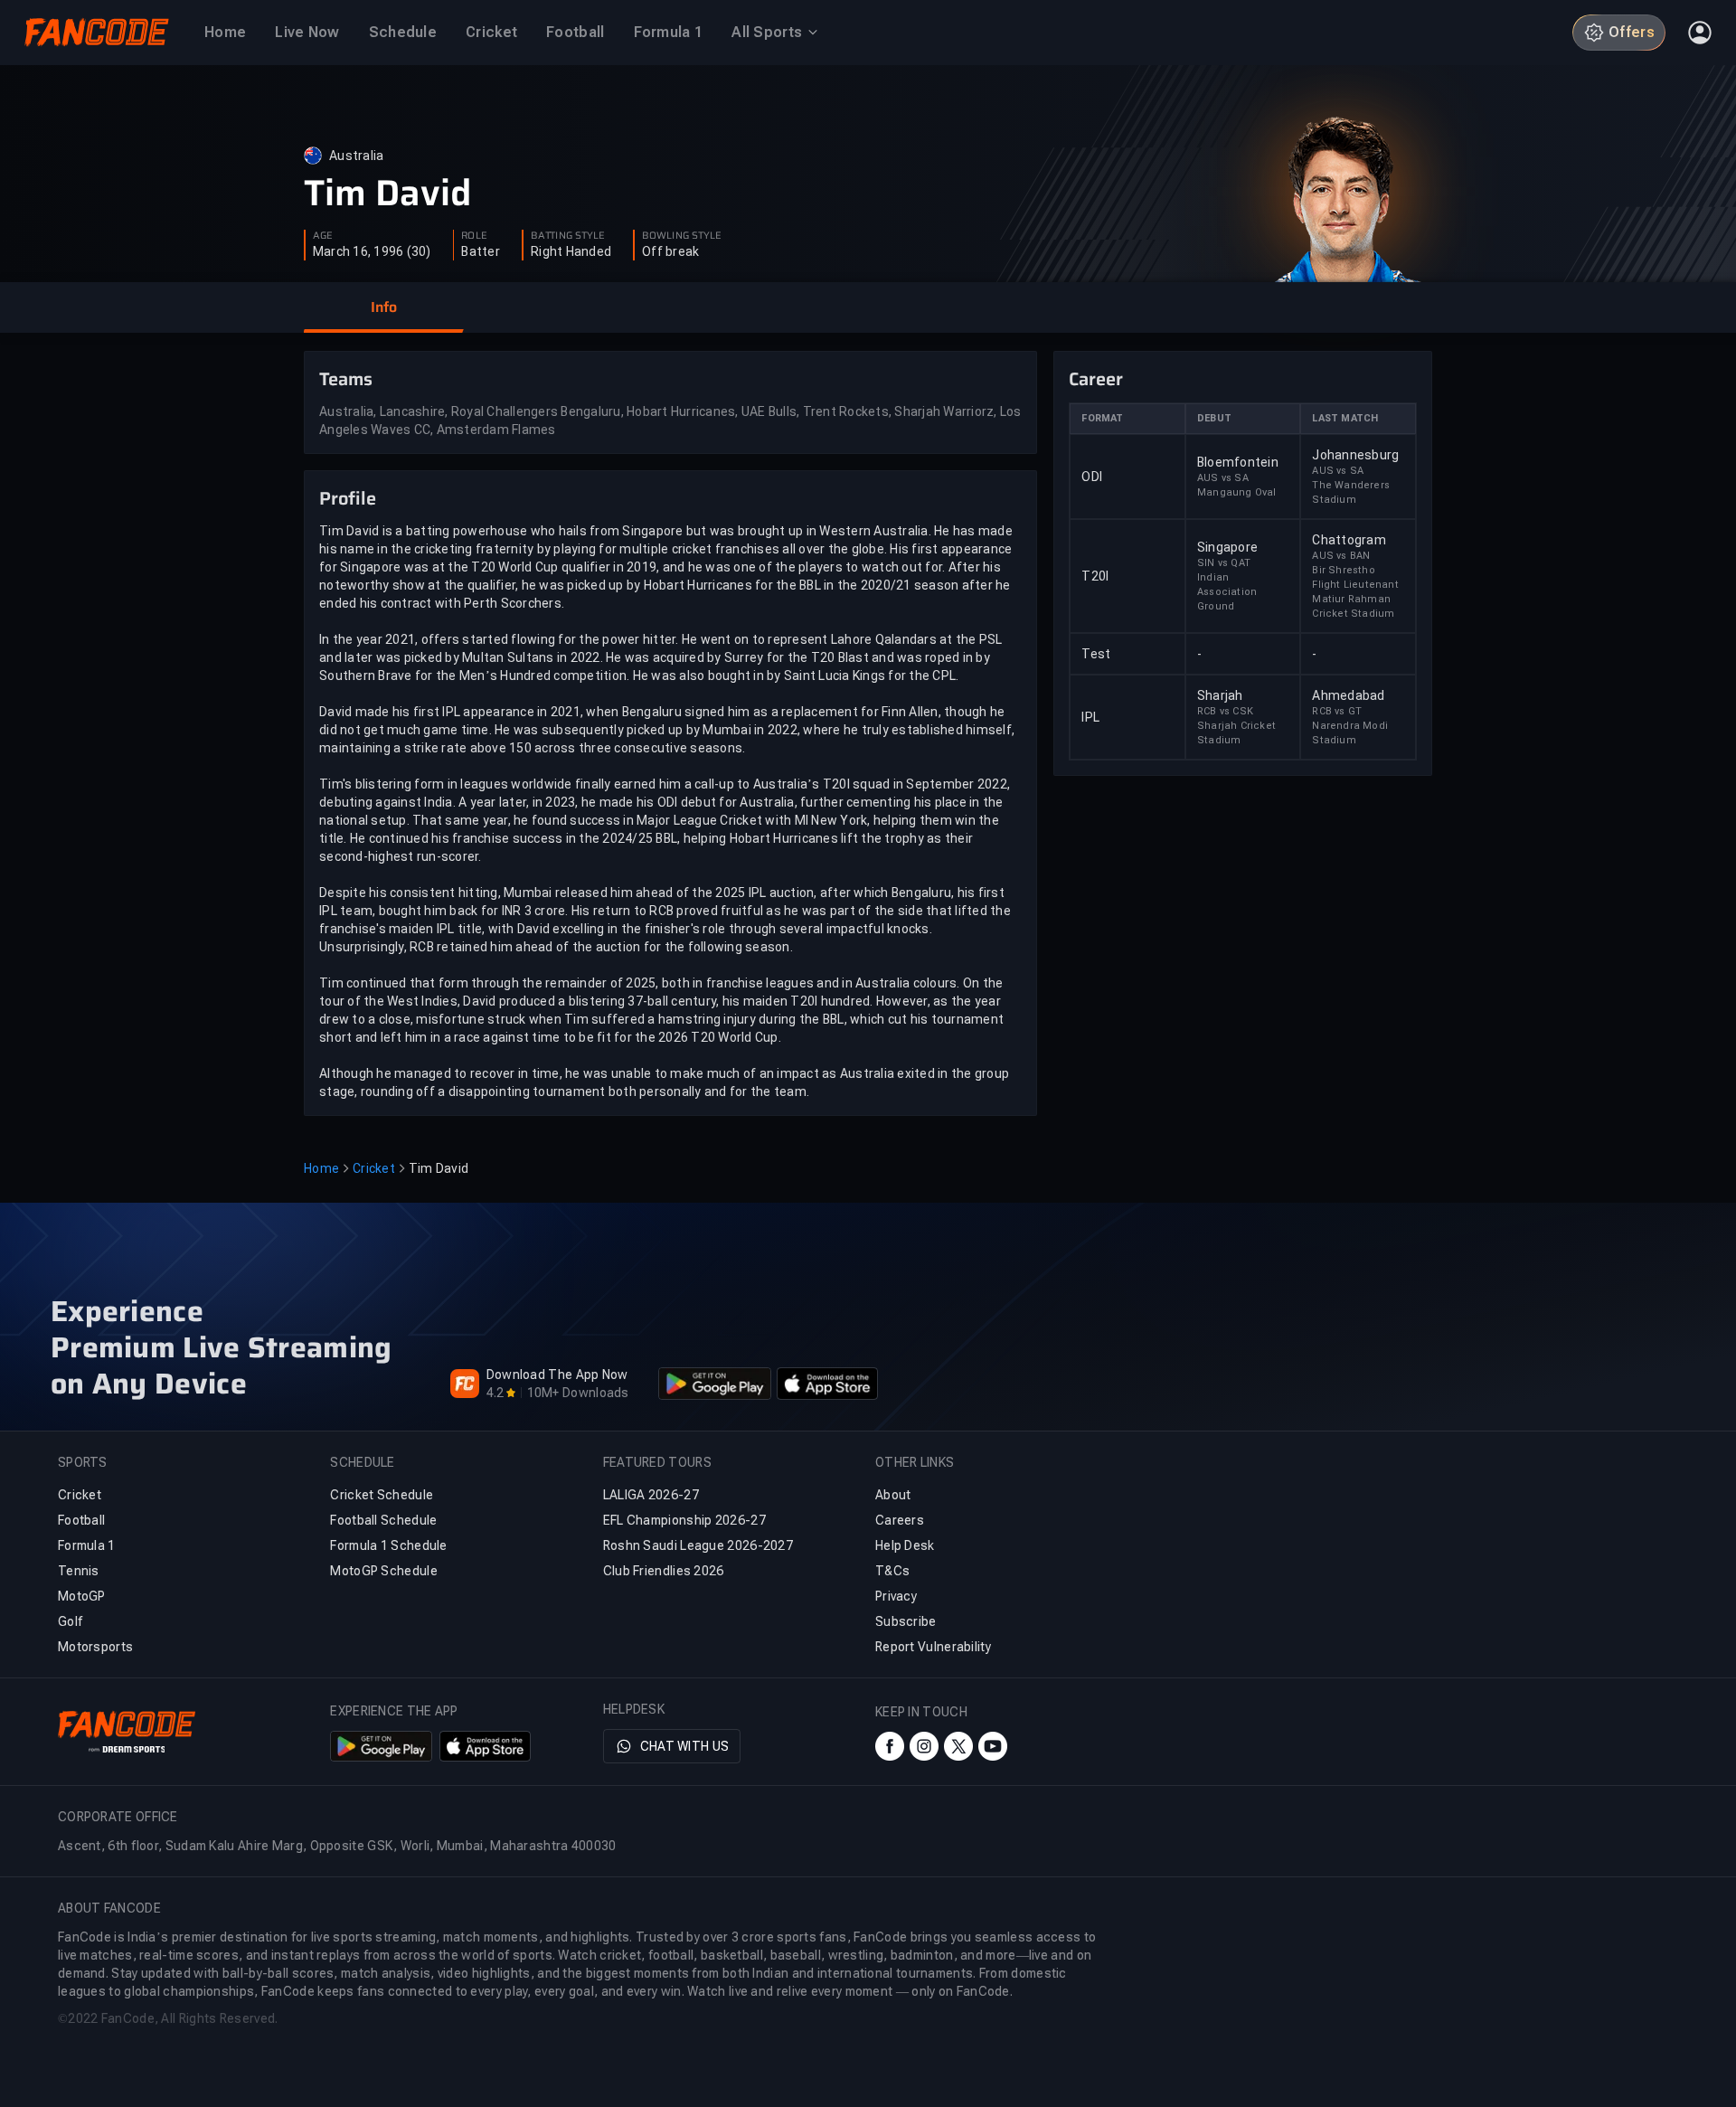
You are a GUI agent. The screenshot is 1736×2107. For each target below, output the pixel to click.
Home (321, 1168)
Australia (356, 156)
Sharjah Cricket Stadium (1236, 733)
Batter (481, 251)
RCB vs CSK (1225, 711)
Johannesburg (1355, 455)
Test (1096, 654)
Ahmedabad (1348, 695)
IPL (1090, 717)
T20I (1095, 576)
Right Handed (571, 251)
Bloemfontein (1238, 462)
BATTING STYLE (568, 236)
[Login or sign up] (1700, 33)
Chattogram (1349, 540)
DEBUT (1214, 418)
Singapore (1227, 547)
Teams (346, 379)
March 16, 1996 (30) (372, 251)
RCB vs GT (1337, 711)
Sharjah (1220, 695)
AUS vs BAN (1341, 556)
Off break (670, 251)
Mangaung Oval (1237, 492)
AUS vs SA (1223, 478)
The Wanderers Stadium (1351, 492)
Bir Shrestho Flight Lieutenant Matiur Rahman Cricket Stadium (1355, 592)
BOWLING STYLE (682, 236)
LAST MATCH (1345, 418)
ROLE (474, 236)
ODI (1092, 477)
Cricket (374, 1168)
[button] (383, 307)
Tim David (387, 194)
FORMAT (1102, 418)
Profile (348, 498)
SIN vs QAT (1224, 563)
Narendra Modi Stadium (1350, 733)
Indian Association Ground (1227, 592)
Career (1096, 379)
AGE (323, 236)
